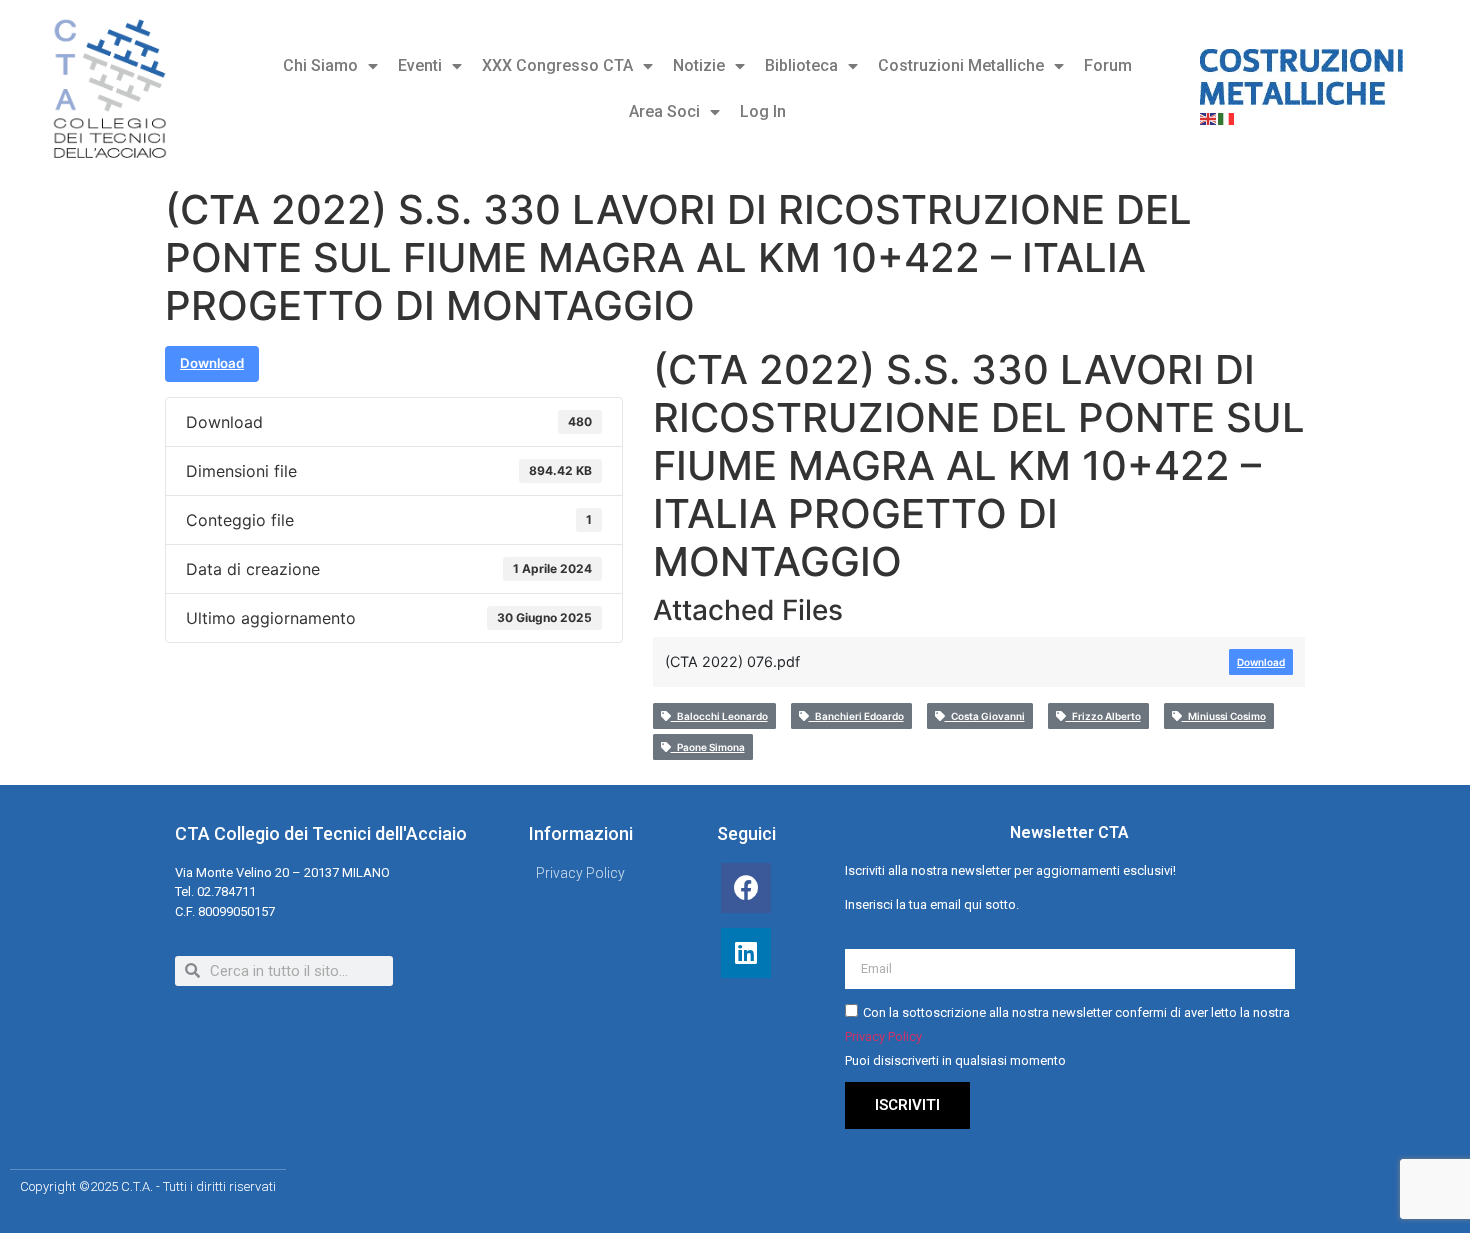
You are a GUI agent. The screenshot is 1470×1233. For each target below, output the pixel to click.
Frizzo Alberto (1103, 716)
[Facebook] (746, 888)
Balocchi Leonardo (719, 716)
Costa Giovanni (985, 716)
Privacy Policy (883, 1036)
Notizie (699, 65)
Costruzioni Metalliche (961, 65)
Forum (1108, 65)
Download (212, 363)
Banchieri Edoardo (856, 716)
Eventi (420, 65)
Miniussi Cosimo (1224, 716)
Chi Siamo (320, 65)
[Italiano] (1227, 117)
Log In (763, 111)
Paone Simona (708, 747)
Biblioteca (801, 65)
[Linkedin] (746, 953)
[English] (1209, 117)
